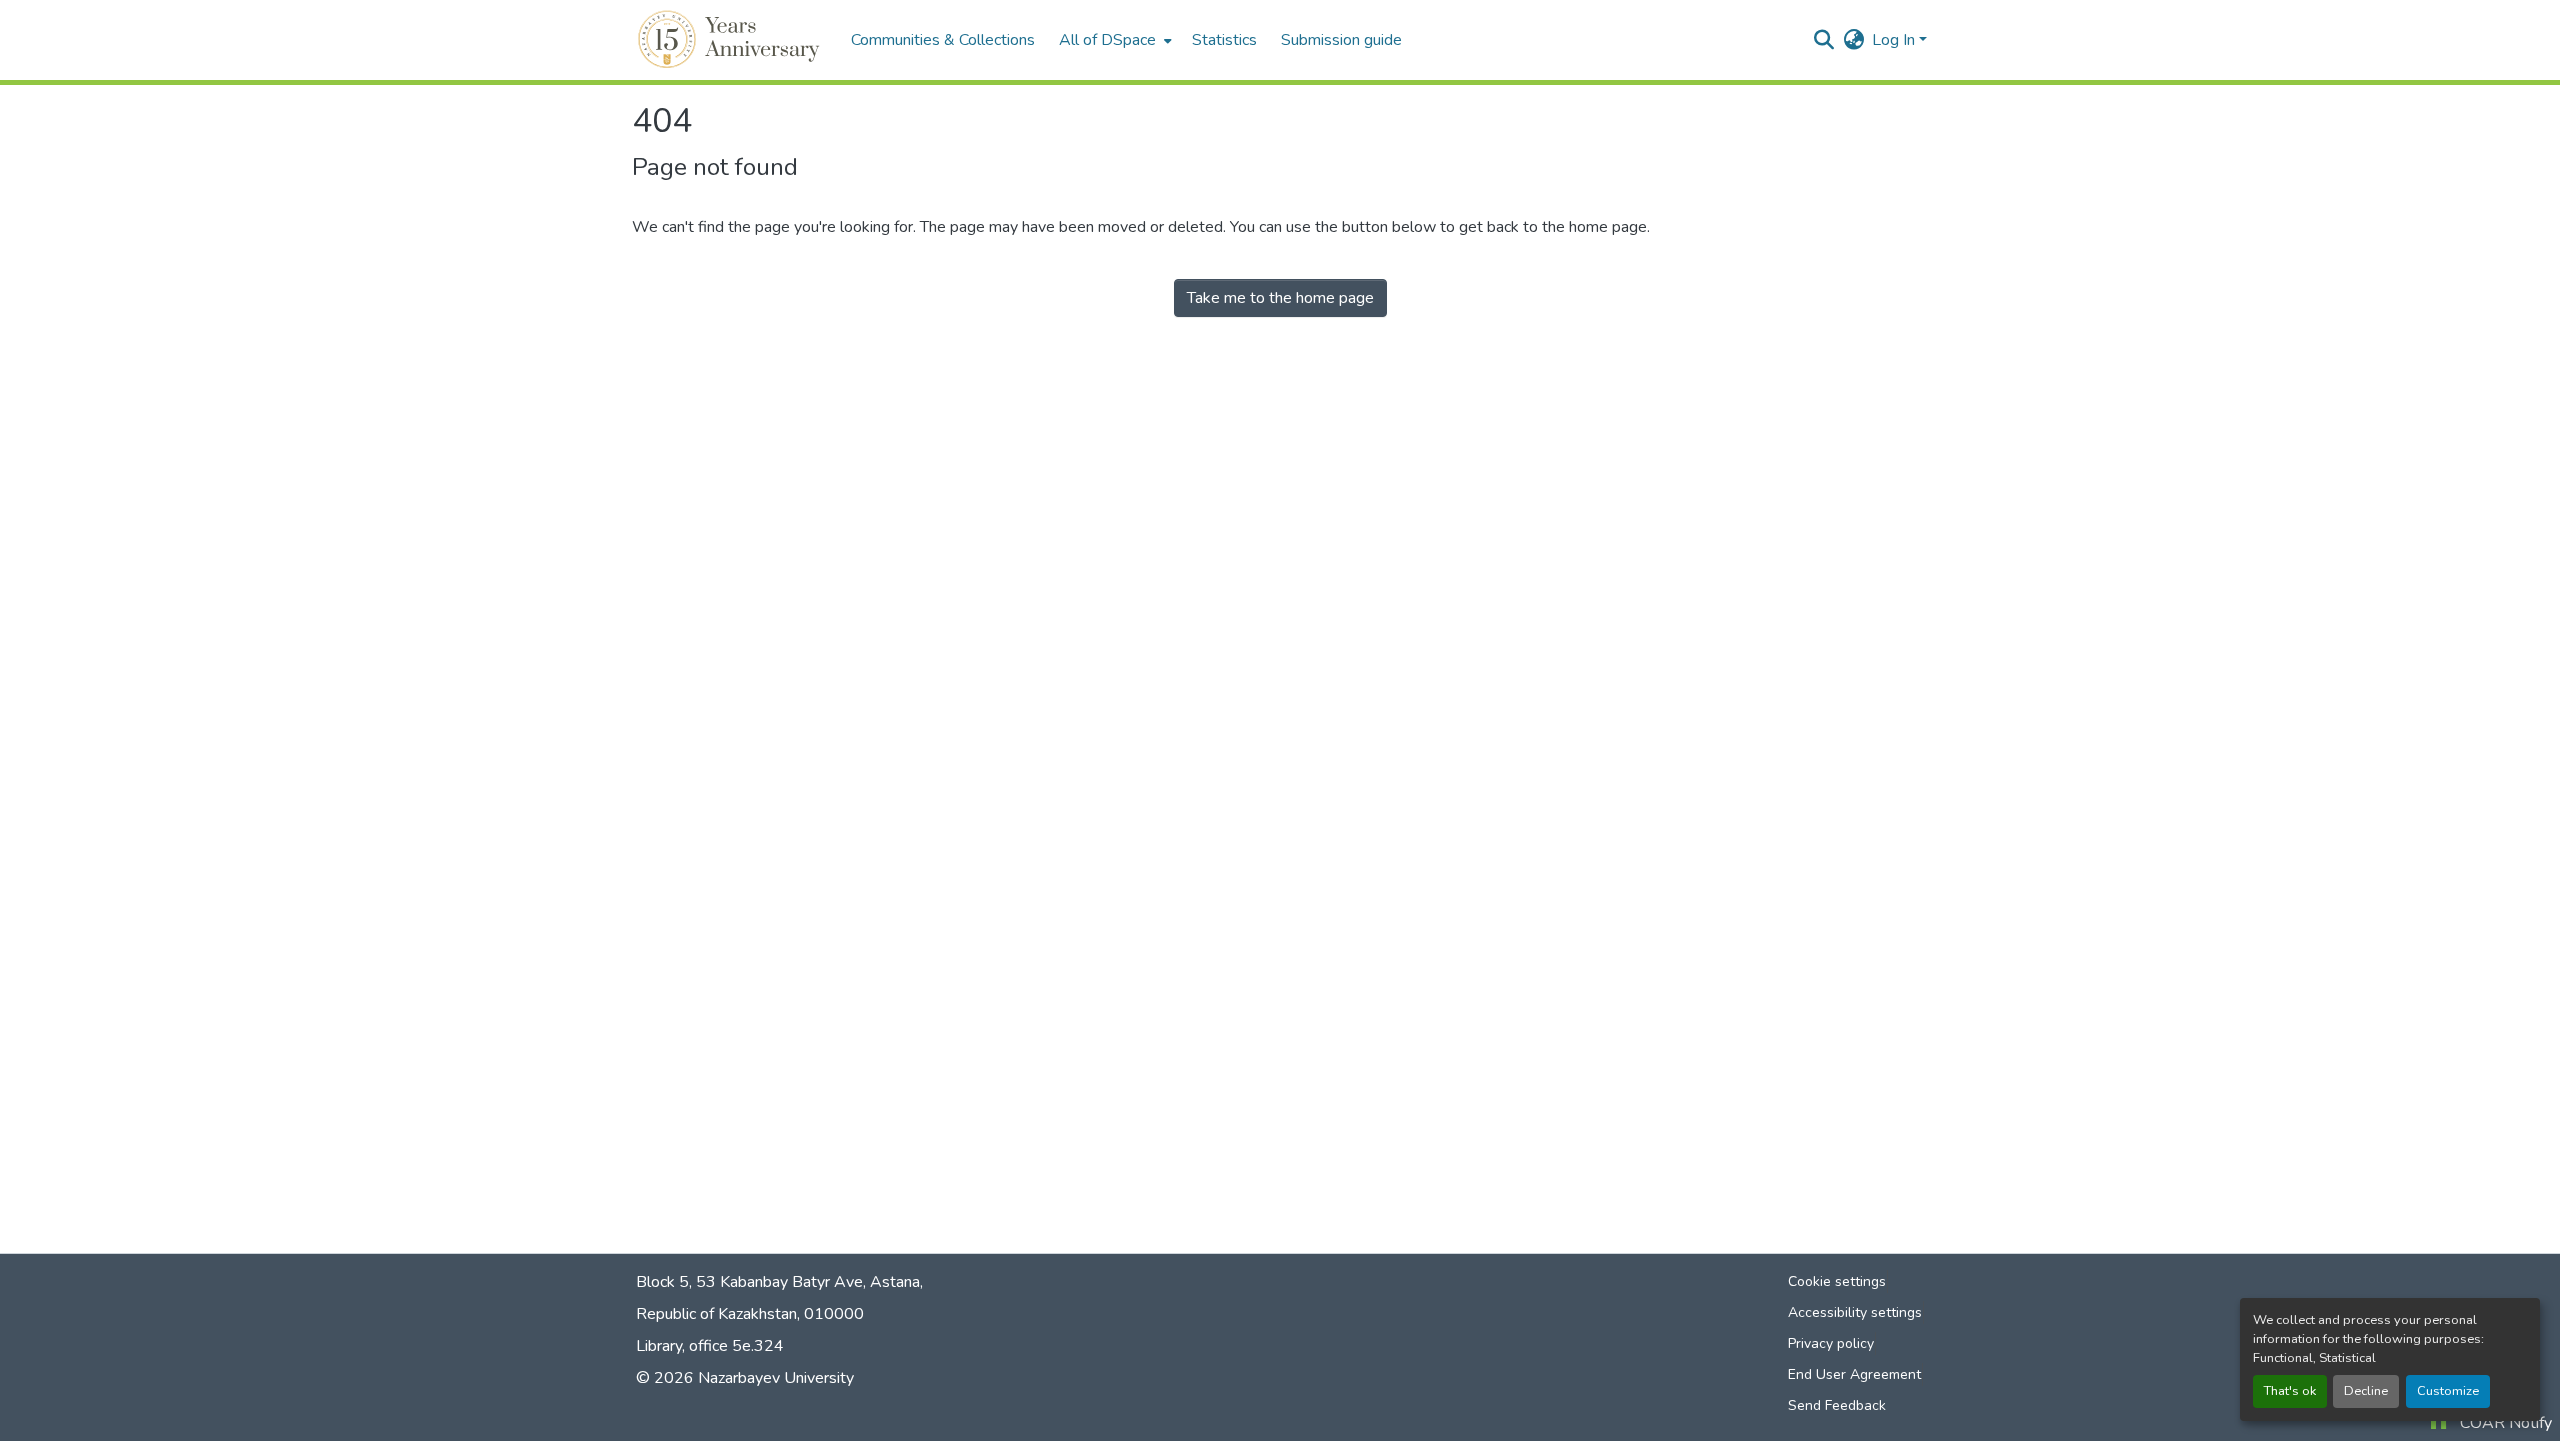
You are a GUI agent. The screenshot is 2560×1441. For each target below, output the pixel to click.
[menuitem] (1113, 40)
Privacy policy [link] (1831, 1343)
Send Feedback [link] (1837, 1405)
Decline (2366, 1391)
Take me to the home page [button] (1280, 298)
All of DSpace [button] (1107, 40)
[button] (731, 40)
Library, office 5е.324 (710, 1346)
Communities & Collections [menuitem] (943, 40)
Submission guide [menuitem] (1341, 40)
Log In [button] (1895, 40)
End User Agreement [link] (1854, 1374)
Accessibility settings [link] (1855, 1312)
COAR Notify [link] (2506, 1423)
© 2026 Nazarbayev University (745, 1378)
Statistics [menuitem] (1224, 40)
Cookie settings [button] (1837, 1281)
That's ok (2290, 1391)
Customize (2448, 1391)
